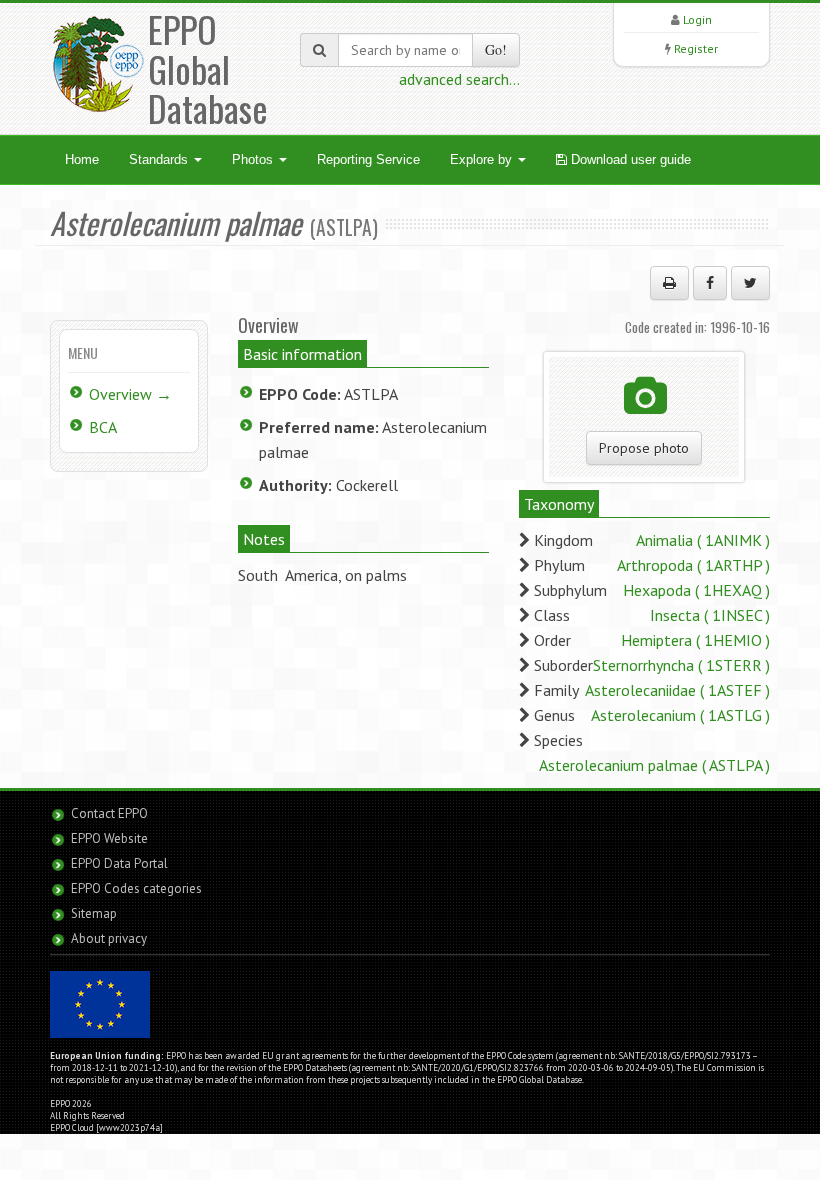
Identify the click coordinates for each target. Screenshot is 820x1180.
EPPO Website (109, 838)
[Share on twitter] (750, 283)
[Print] (669, 283)
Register (696, 48)
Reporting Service (368, 159)
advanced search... (459, 79)
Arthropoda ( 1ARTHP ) (693, 565)
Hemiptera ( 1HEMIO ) (695, 640)
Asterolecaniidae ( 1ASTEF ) (677, 690)
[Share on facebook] (710, 283)
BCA (103, 427)
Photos (254, 159)
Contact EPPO (109, 813)
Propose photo (644, 448)
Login (697, 19)
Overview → (130, 394)
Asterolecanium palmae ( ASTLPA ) (654, 765)
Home (82, 159)
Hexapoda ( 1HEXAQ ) (696, 590)
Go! (496, 49)
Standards (160, 159)
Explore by (483, 159)
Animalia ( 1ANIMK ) (703, 540)
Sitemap (94, 913)
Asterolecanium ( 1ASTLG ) (680, 715)
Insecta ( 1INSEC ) (710, 615)
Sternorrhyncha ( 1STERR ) (681, 665)
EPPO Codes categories (136, 888)
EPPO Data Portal (119, 863)
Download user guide (629, 159)
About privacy (109, 938)
